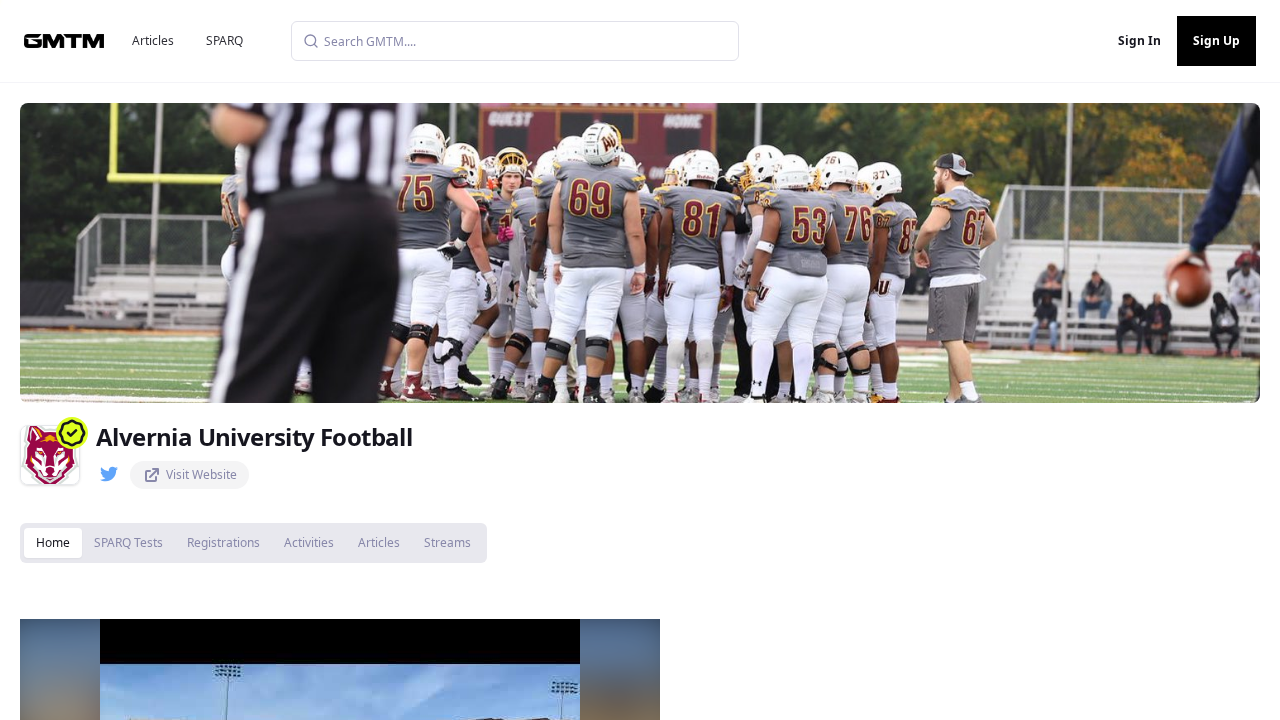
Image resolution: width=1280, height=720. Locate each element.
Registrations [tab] (223, 542)
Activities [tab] (309, 542)
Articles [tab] (379, 542)
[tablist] (253, 543)
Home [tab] (53, 542)
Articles (153, 40)
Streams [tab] (447, 542)
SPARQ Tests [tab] (128, 542)
